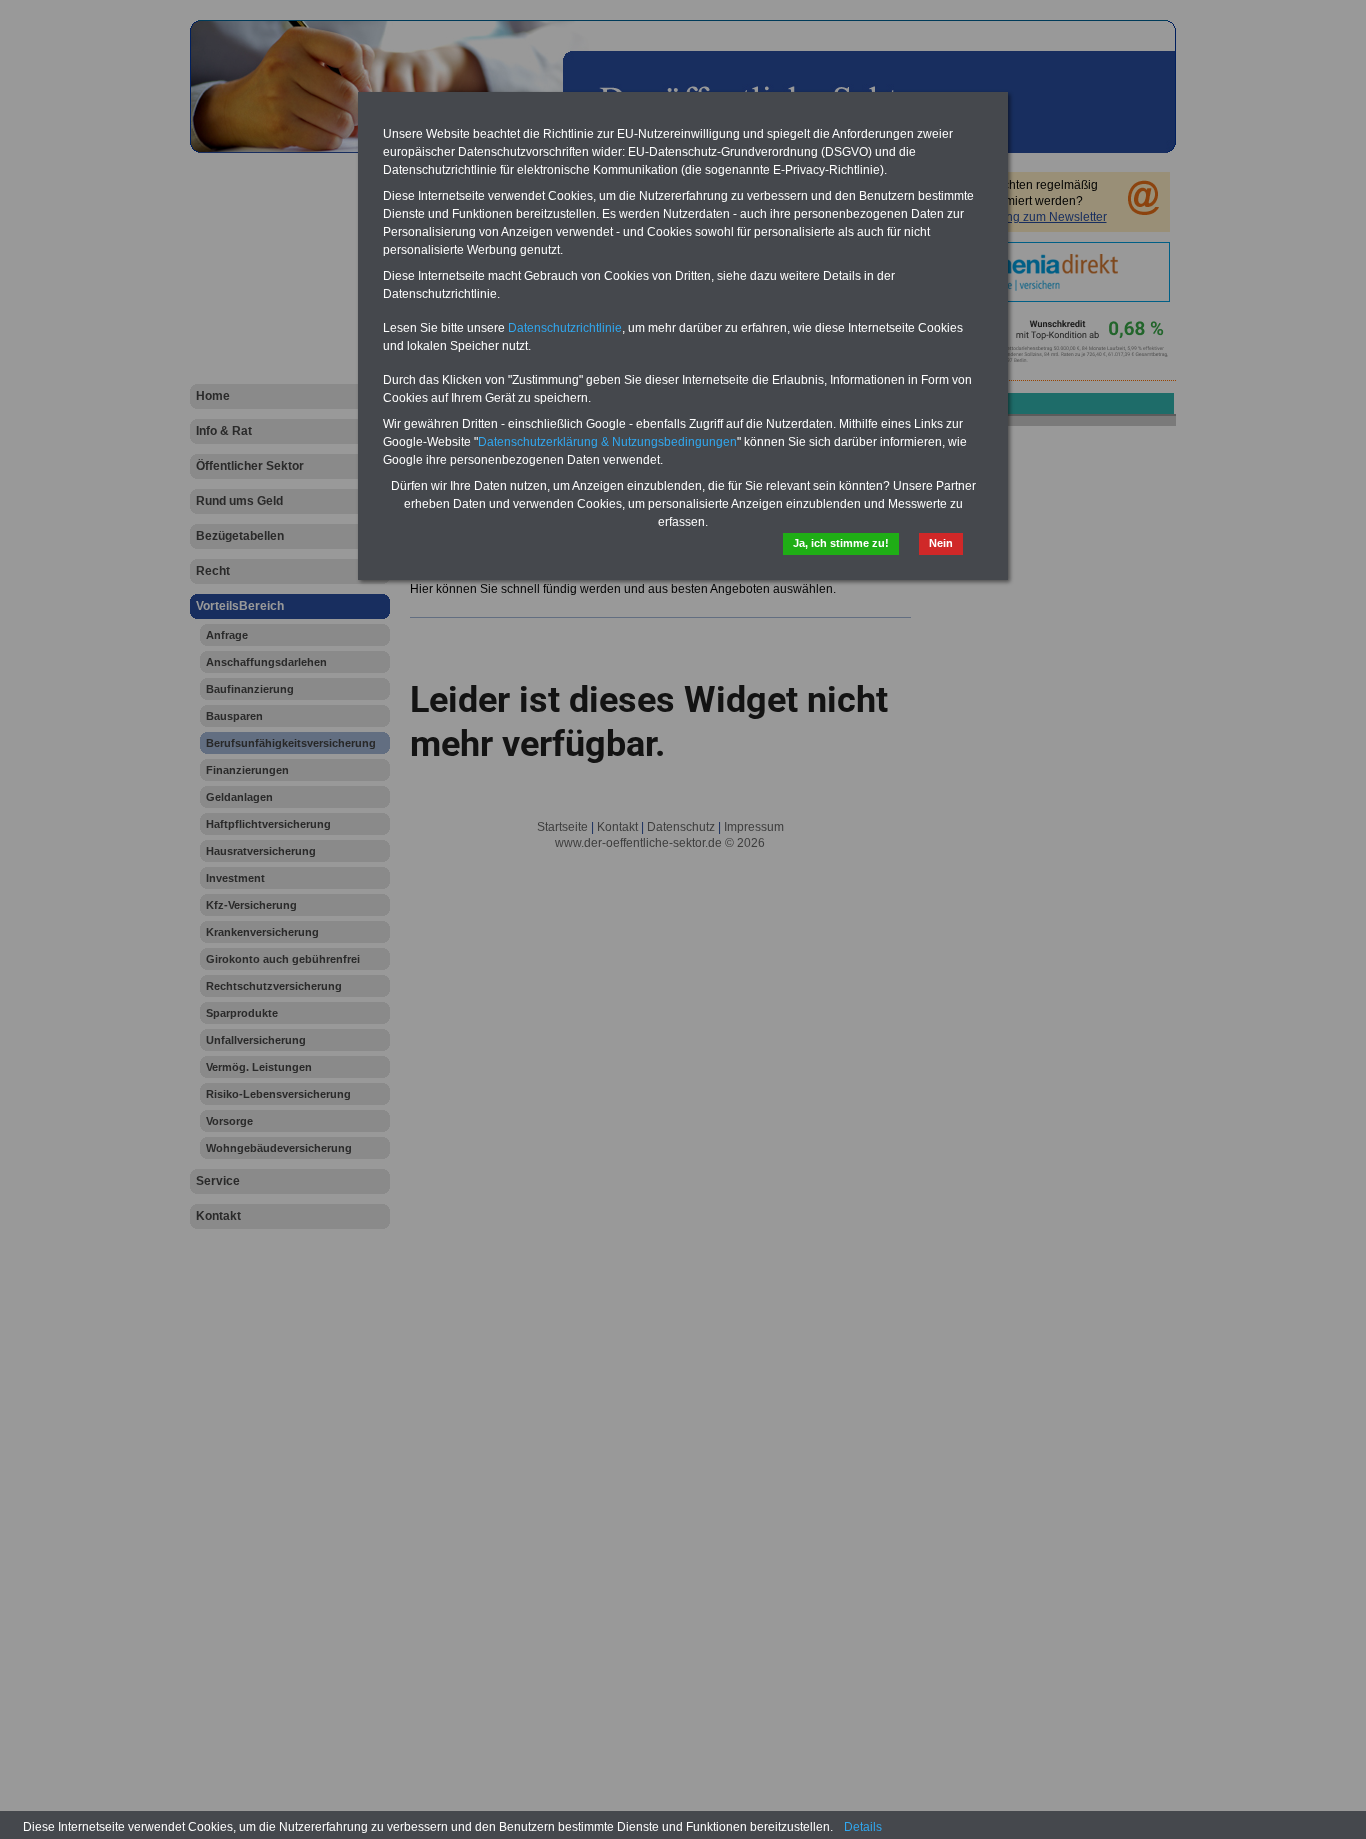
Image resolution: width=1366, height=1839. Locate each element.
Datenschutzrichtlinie (565, 328)
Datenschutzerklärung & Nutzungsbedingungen (607, 442)
